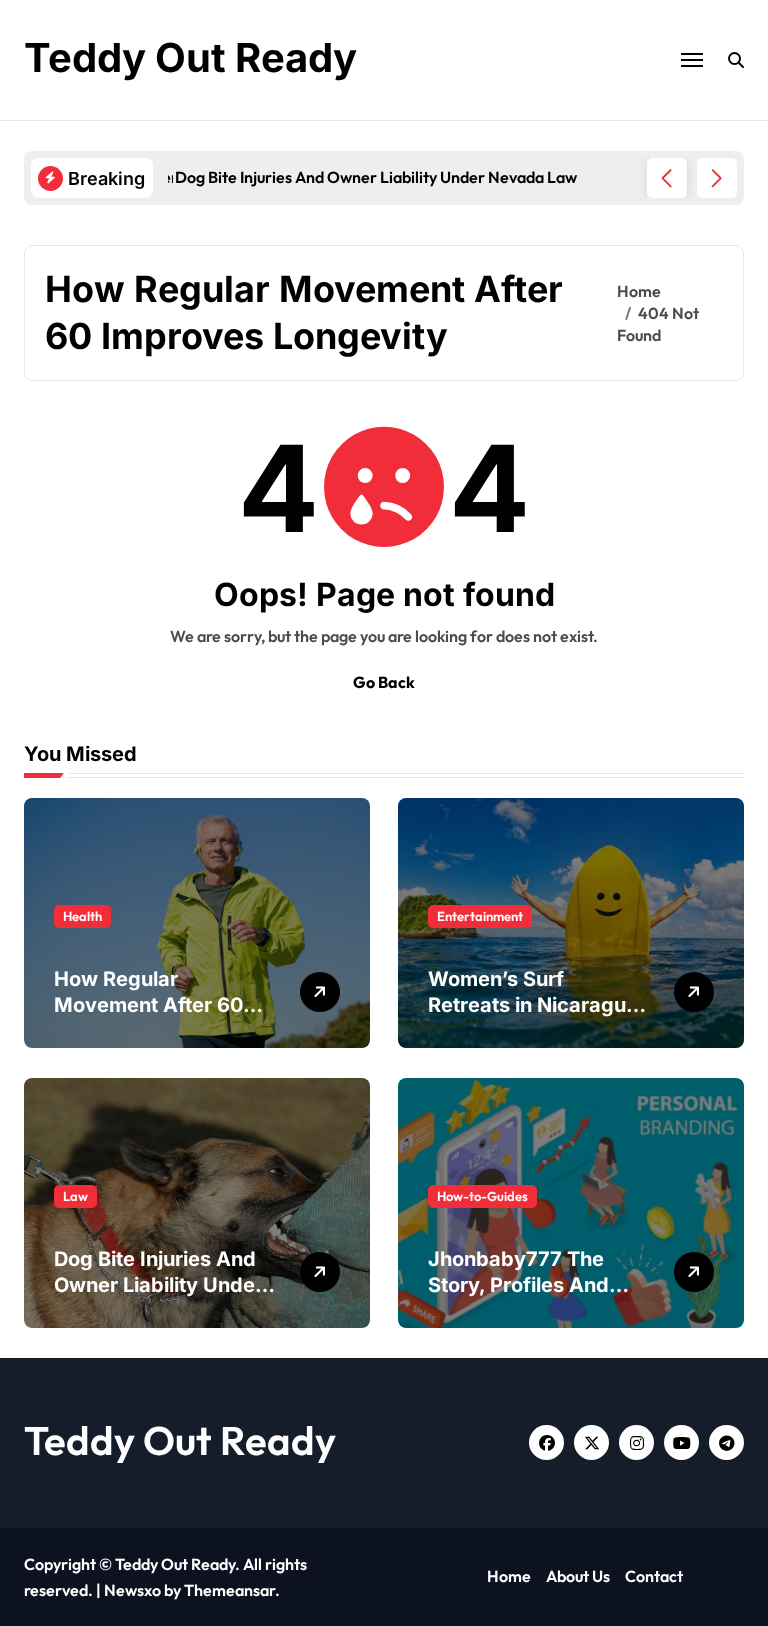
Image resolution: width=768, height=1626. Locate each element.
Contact (654, 1576)
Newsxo (132, 1590)
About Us (578, 1576)
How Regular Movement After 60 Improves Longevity (150, 1005)
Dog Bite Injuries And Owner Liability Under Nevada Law (158, 1285)
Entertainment (480, 916)
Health (82, 916)
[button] (717, 178)
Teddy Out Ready (190, 57)
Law (75, 1196)
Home (509, 1576)
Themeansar (229, 1590)
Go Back (384, 682)
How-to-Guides (482, 1196)
